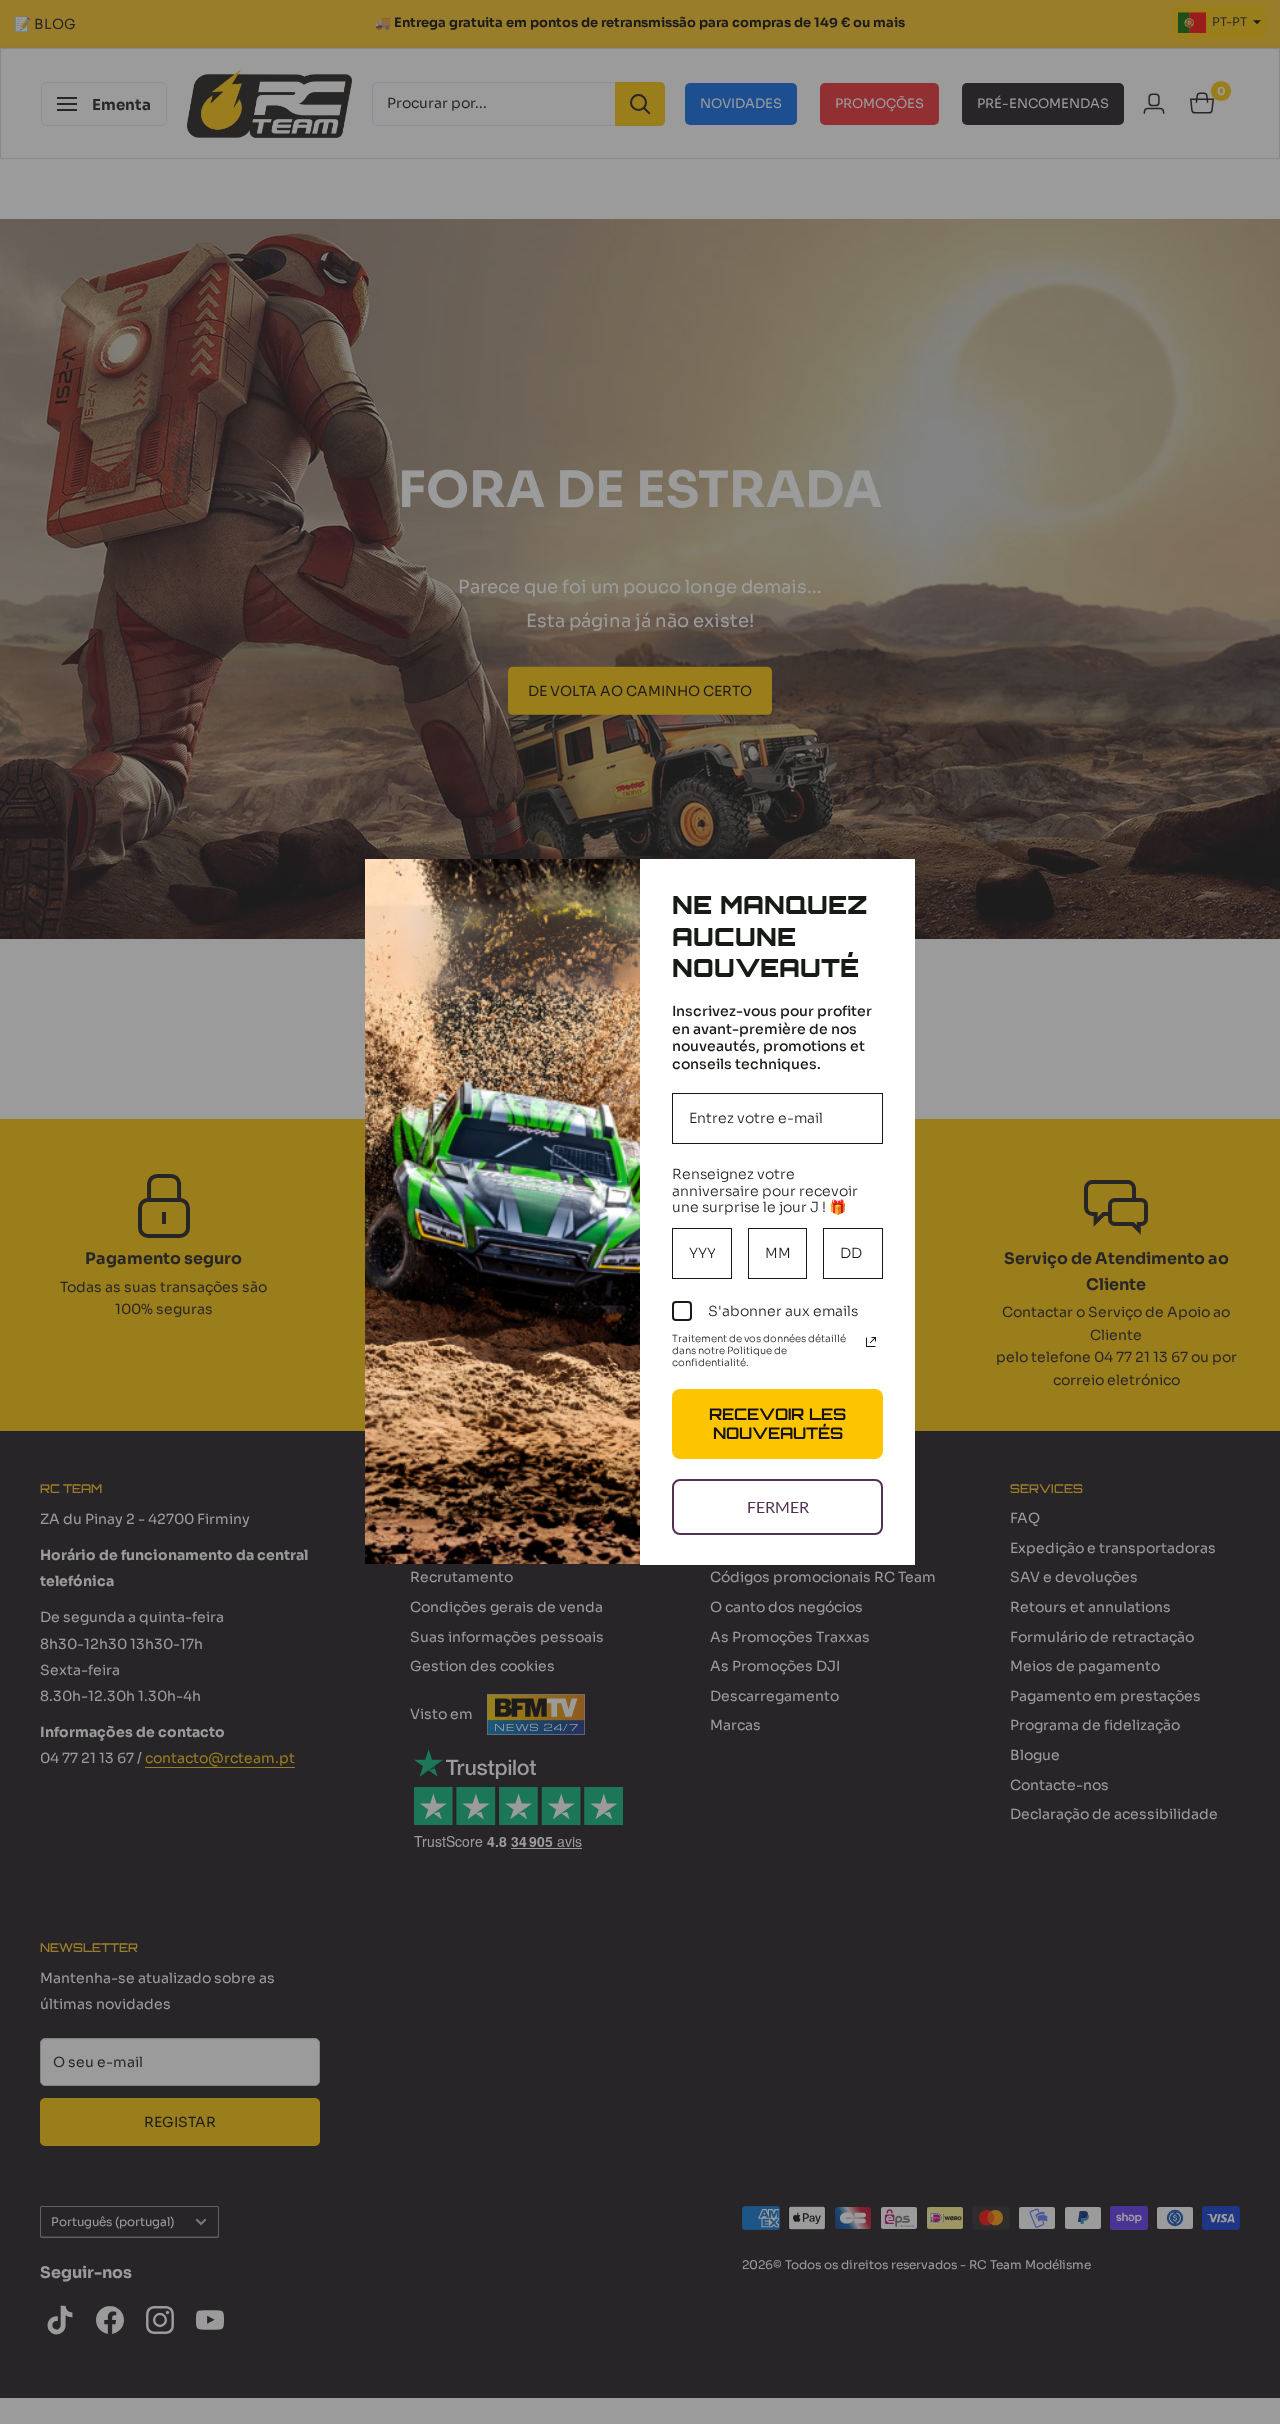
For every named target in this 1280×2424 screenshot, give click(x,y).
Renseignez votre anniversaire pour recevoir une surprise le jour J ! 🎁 (765, 1191)
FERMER (778, 1506)
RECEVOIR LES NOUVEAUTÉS (777, 1423)
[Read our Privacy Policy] (871, 1342)
